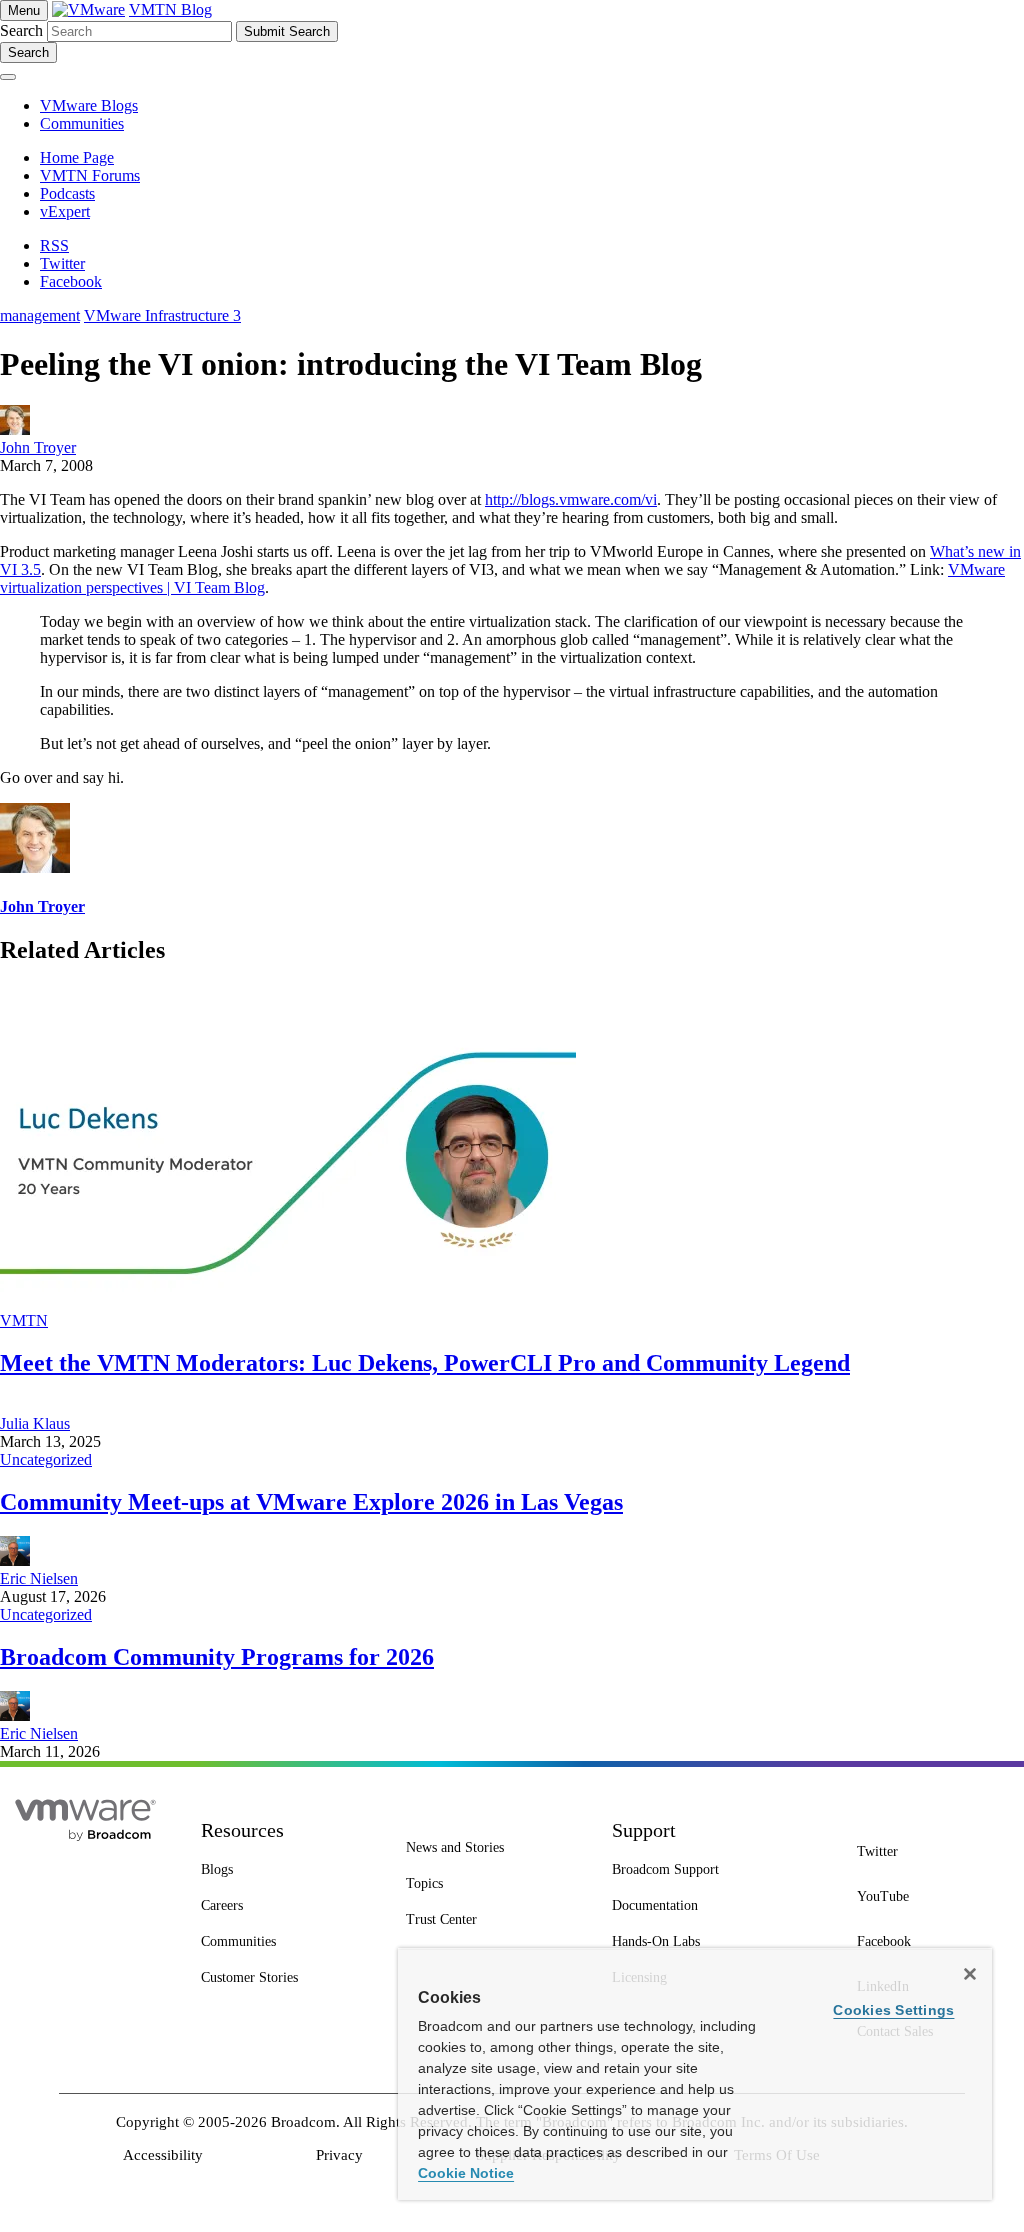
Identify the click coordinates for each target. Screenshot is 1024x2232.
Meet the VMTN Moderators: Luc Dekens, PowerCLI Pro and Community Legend (425, 1363)
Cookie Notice (466, 2173)
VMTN (24, 1320)
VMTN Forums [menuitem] (90, 175)
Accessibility (163, 2155)
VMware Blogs (89, 105)
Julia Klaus (35, 1423)
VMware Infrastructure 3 (162, 315)
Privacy (339, 2155)
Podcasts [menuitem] (67, 193)
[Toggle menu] (8, 77)
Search (21, 30)
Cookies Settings (893, 2010)
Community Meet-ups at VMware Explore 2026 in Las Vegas (311, 1502)
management (40, 315)
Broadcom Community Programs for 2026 (217, 1657)
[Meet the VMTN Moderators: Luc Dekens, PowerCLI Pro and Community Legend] (288, 1302)
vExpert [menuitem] (65, 211)
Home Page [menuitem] (77, 157)
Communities (82, 123)
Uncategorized (46, 1459)
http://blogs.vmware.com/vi (571, 499)
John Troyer (38, 447)
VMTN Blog (170, 9)
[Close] (970, 1974)
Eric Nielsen (39, 1578)
